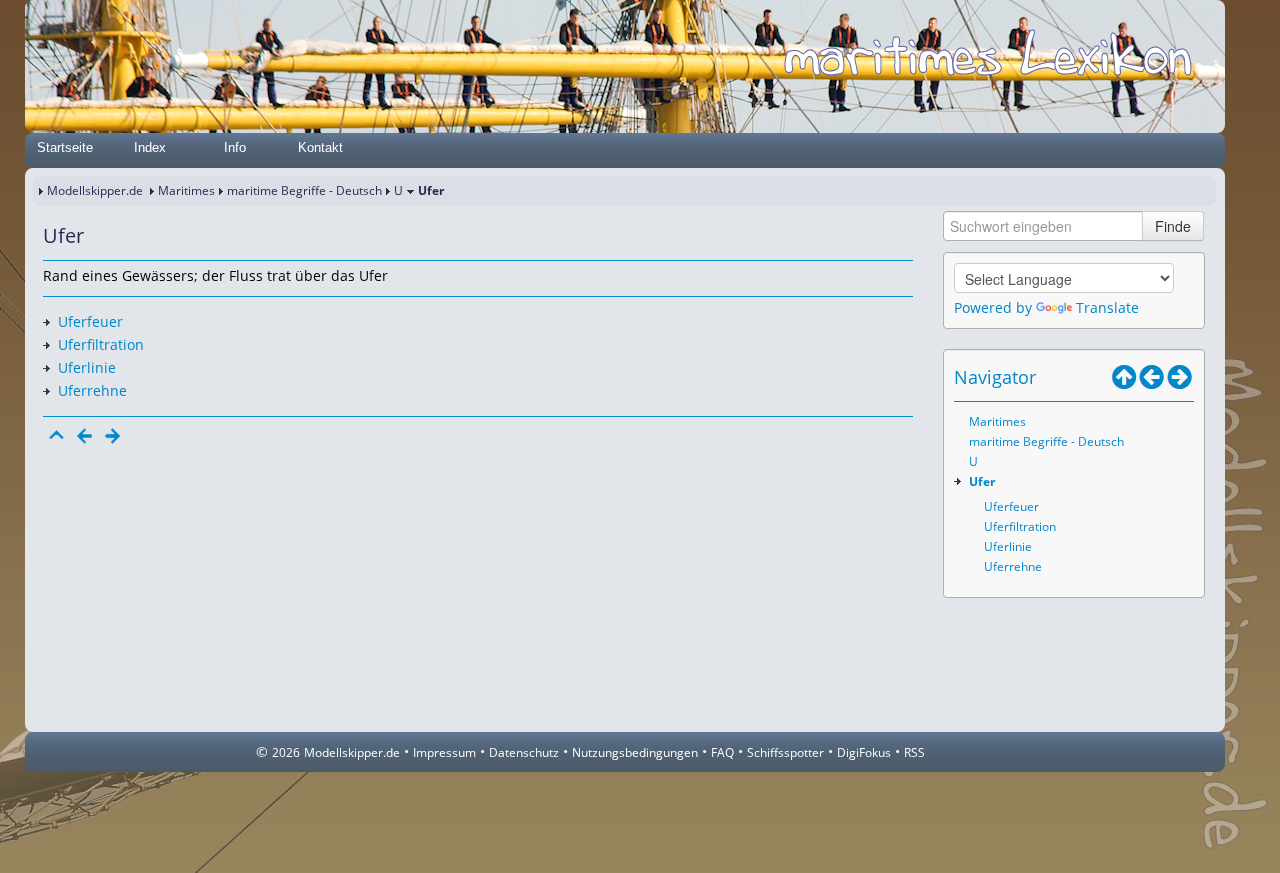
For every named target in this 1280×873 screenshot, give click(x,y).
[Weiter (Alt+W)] (1180, 377)
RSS (914, 752)
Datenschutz (524, 752)
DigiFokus (864, 752)
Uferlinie (87, 367)
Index (150, 147)
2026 (286, 752)
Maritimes (186, 190)
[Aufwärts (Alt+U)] (1124, 377)
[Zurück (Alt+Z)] (1152, 377)
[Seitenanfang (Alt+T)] (57, 436)
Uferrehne (92, 390)
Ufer (982, 481)
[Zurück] (85, 436)
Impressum (444, 752)
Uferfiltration (101, 344)
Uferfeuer (90, 321)
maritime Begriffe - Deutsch (304, 190)
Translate (1107, 307)
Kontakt (320, 147)
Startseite (65, 147)
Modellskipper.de (95, 190)
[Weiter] (113, 436)
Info (235, 147)
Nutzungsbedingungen (635, 752)
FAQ (722, 752)
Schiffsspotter (785, 752)
